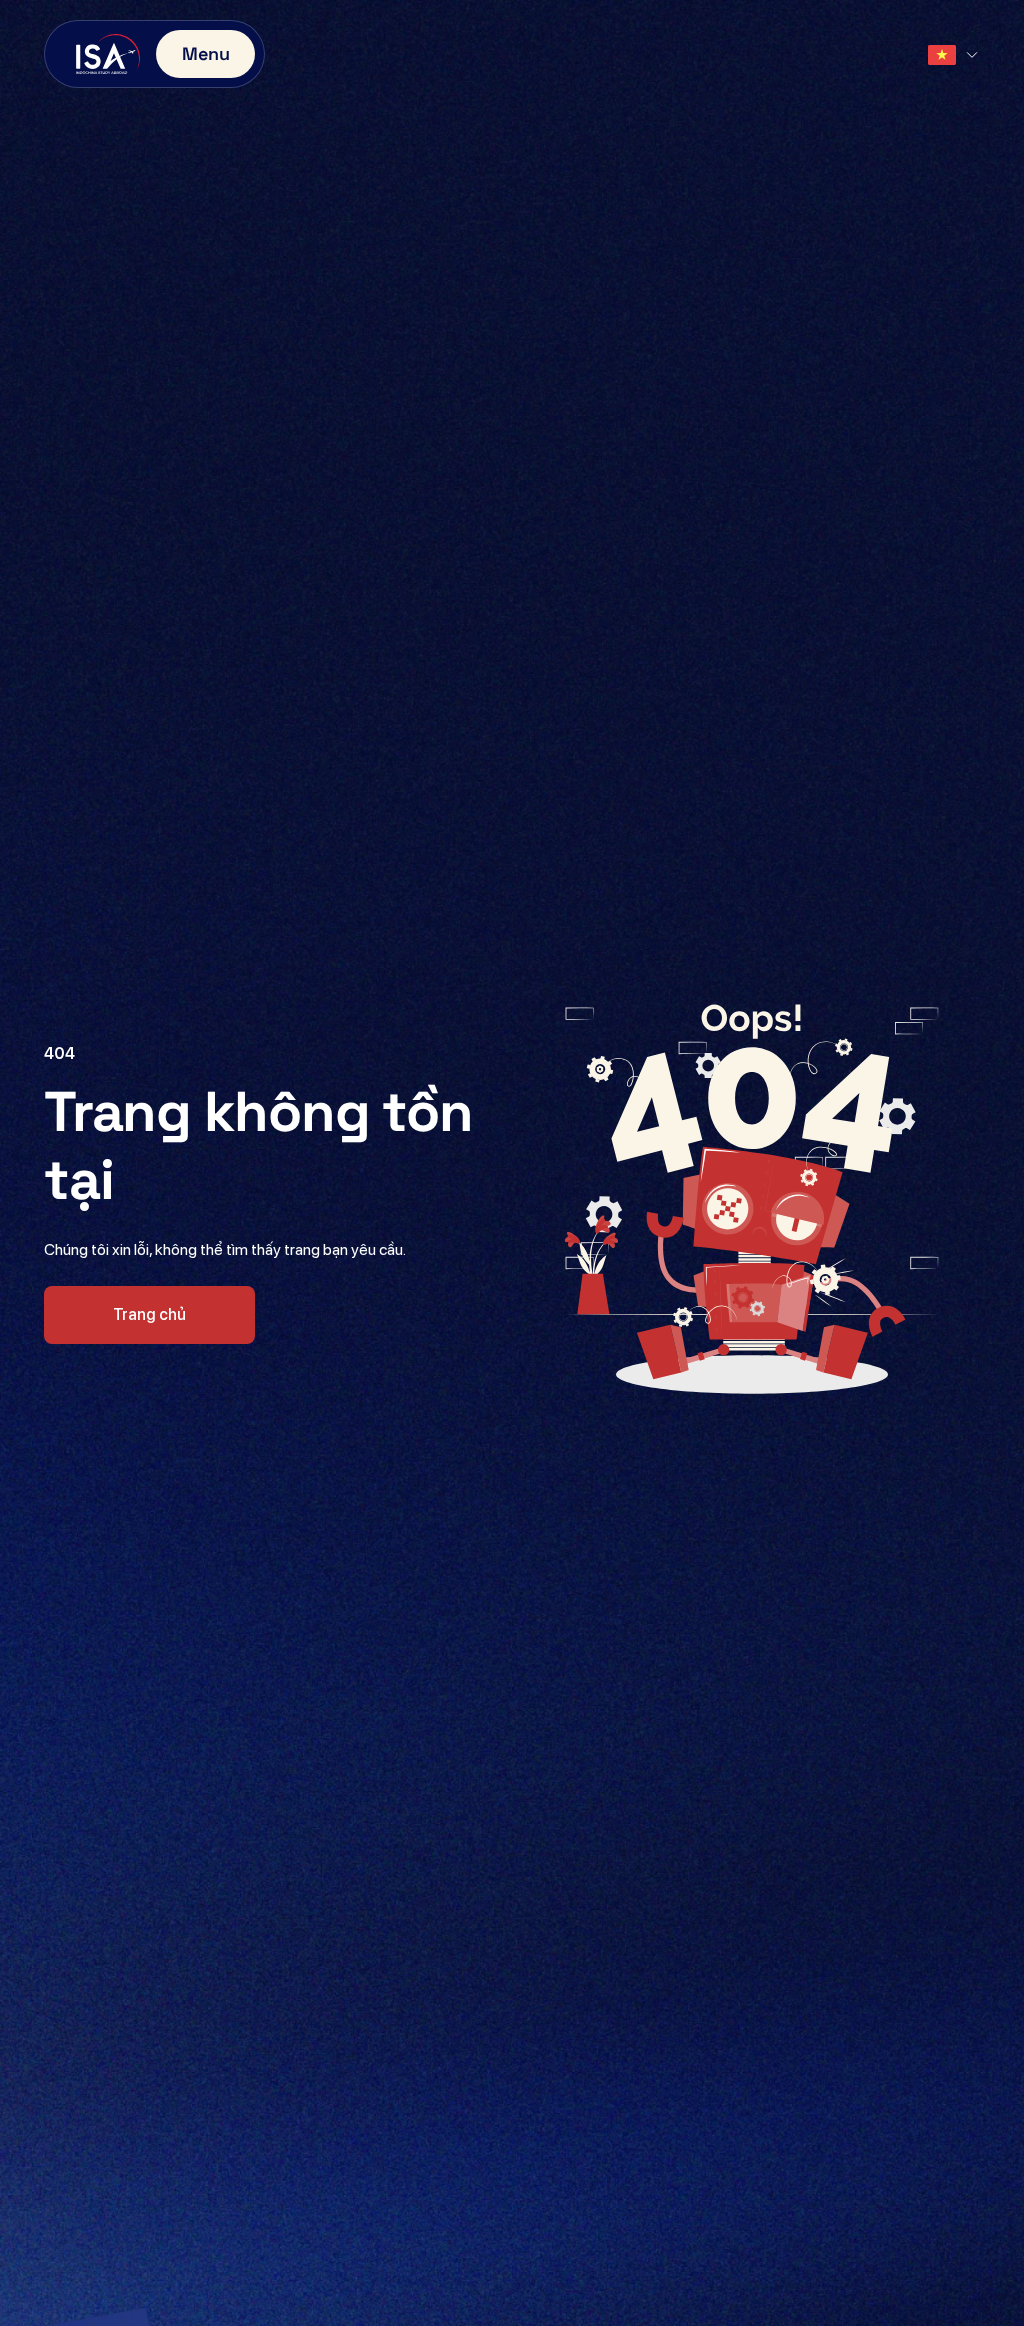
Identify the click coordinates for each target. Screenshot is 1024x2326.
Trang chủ (149, 1314)
